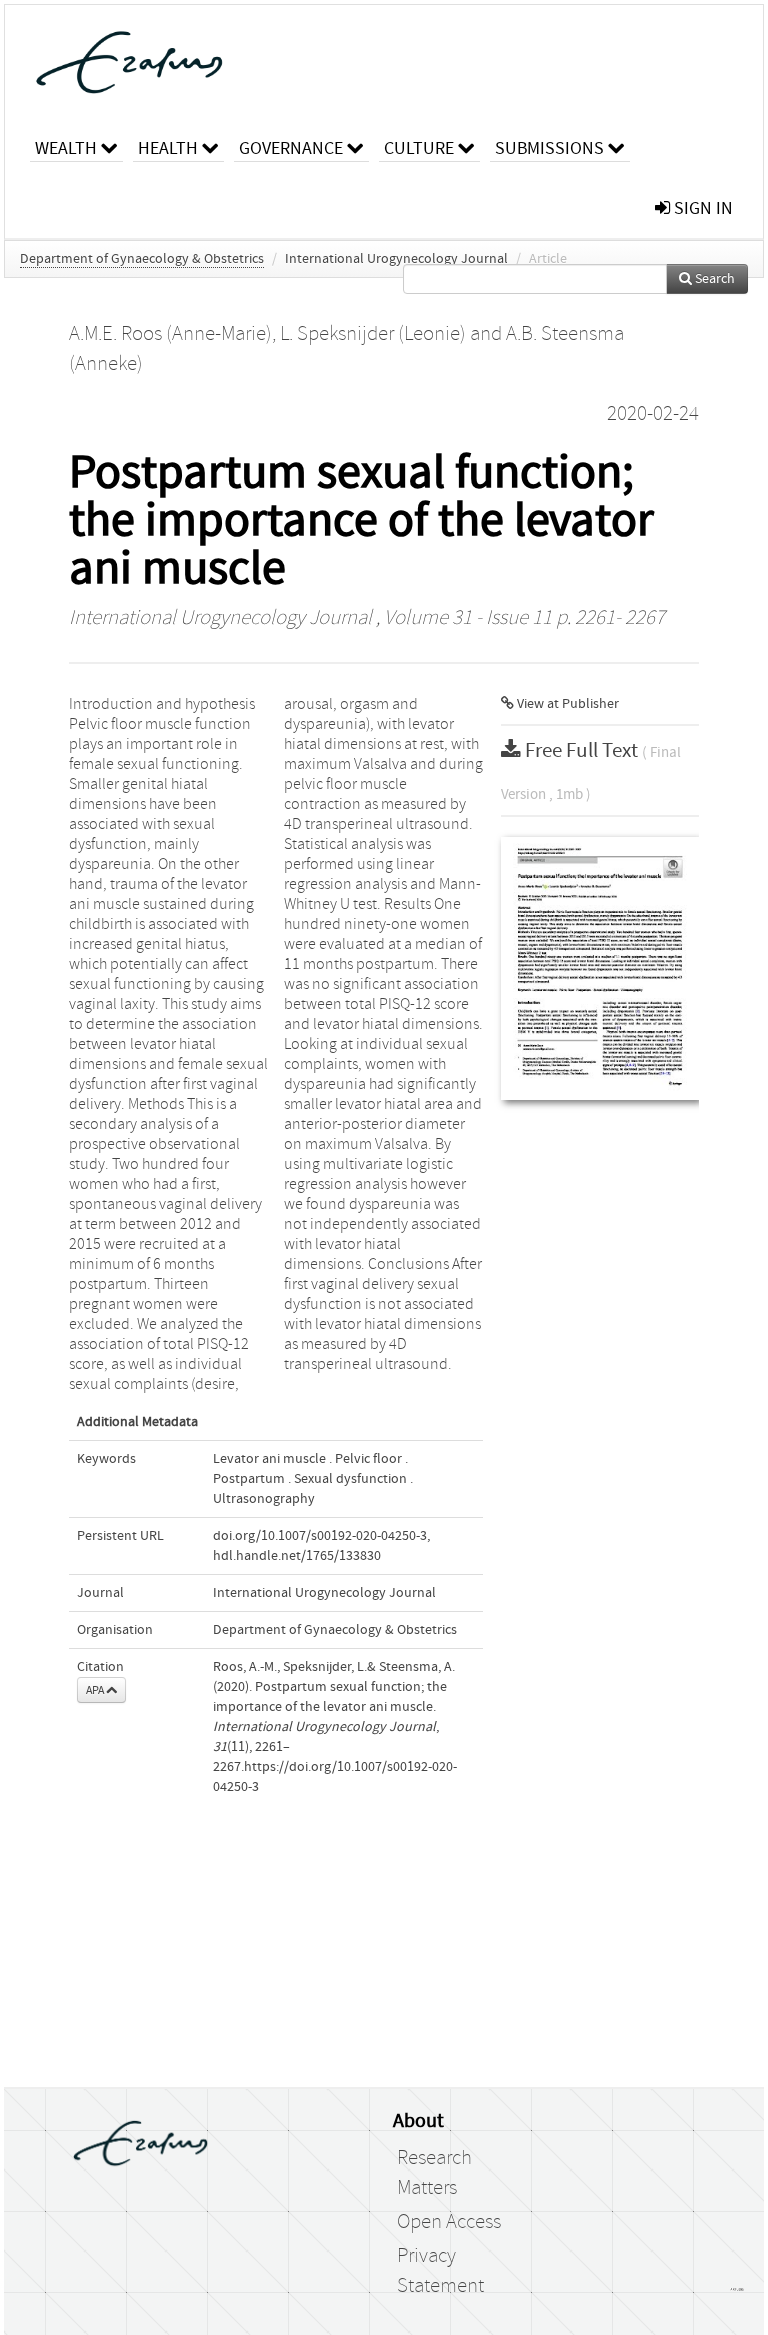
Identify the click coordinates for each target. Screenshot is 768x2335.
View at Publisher (566, 704)
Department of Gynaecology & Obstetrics (142, 259)
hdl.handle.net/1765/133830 (297, 1556)
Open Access (449, 2222)
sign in (701, 208)
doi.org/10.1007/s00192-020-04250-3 (320, 1536)
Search (713, 279)
